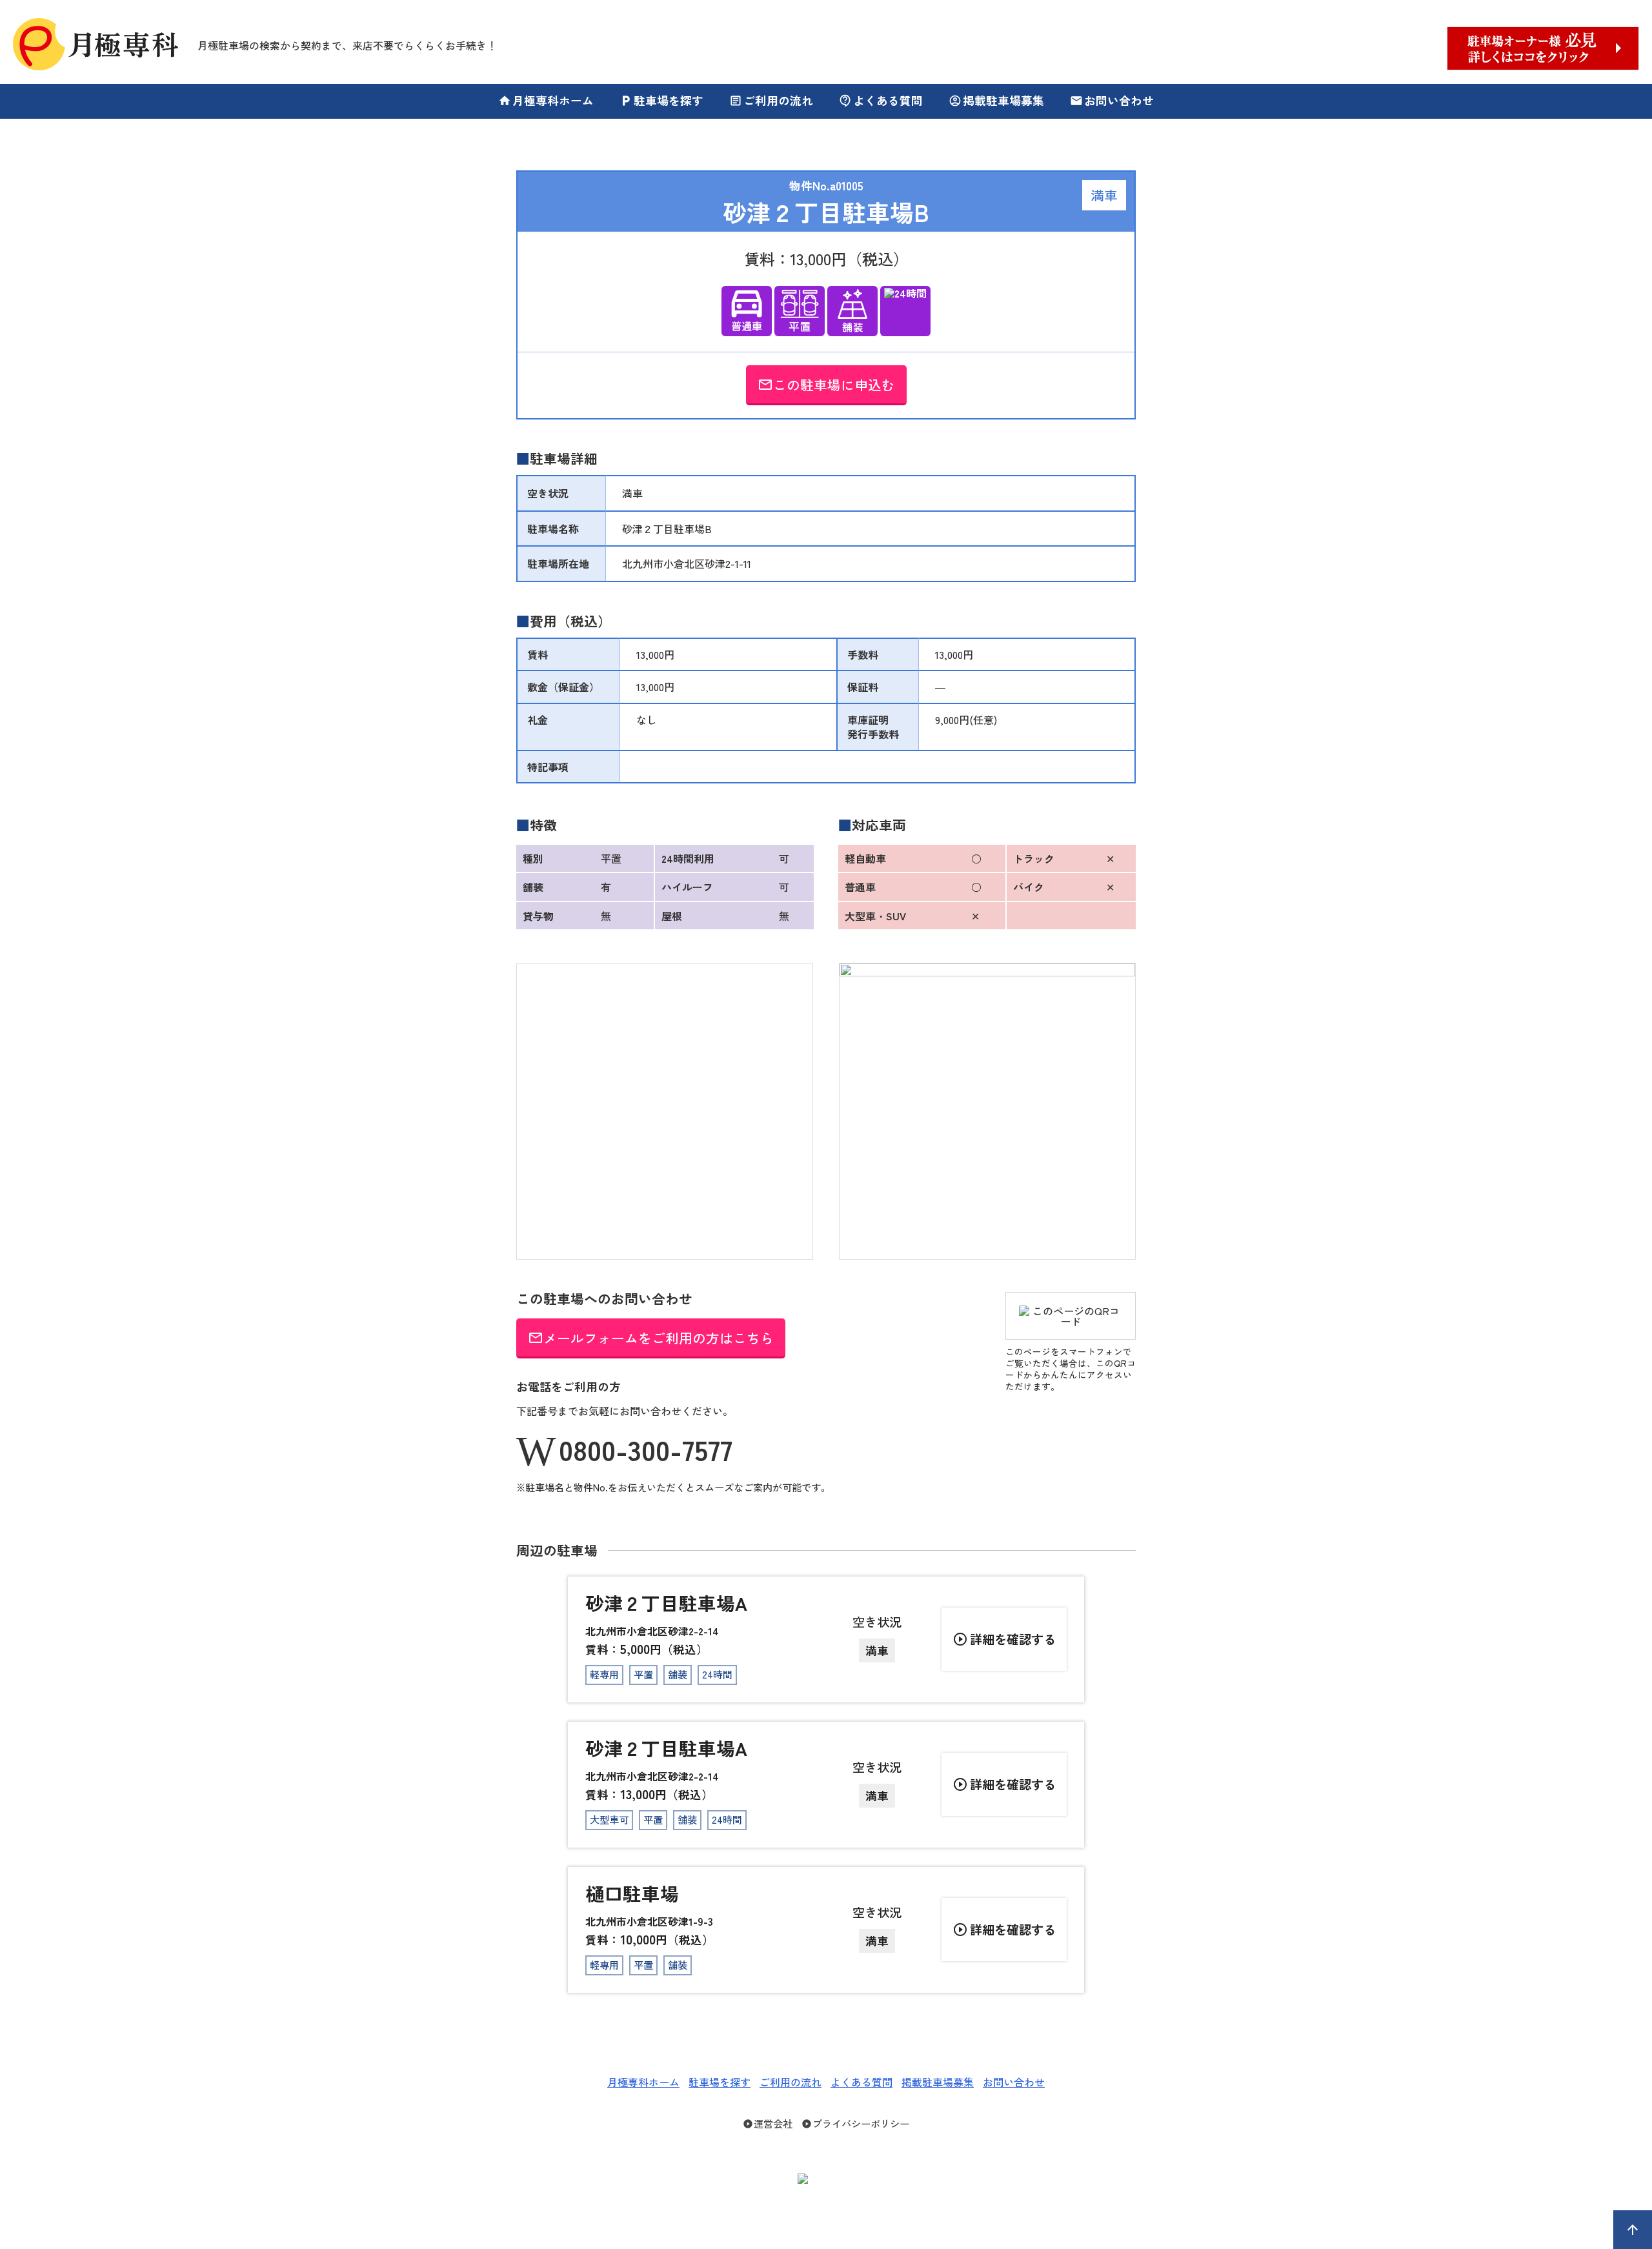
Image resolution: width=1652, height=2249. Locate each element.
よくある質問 (881, 100)
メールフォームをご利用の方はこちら (651, 1338)
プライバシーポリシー (855, 2123)
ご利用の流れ (771, 100)
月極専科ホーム (546, 100)
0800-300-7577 (646, 1449)
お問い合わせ (1112, 100)
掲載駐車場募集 (996, 100)
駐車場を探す (661, 100)
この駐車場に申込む (826, 385)
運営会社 (768, 2123)
